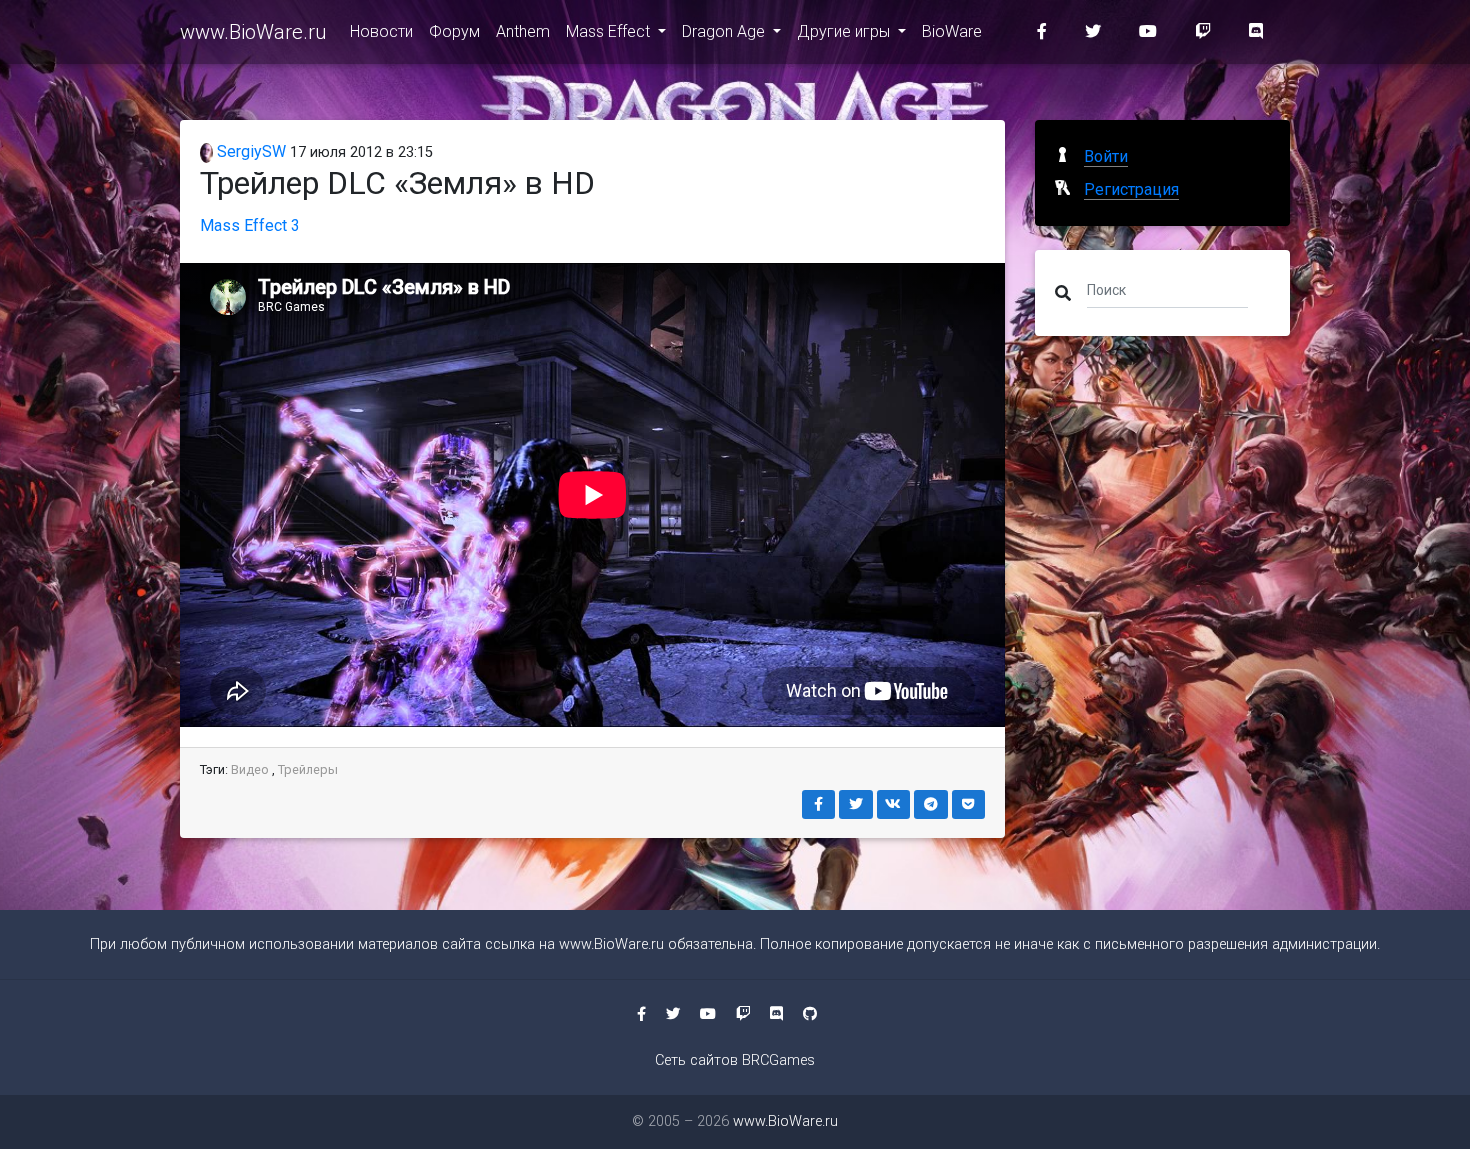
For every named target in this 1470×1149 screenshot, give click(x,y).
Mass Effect (610, 31)
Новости (381, 31)
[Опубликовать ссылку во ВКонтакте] (894, 804)
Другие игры (845, 31)
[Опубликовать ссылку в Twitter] (856, 804)
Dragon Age (725, 31)
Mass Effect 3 (250, 225)
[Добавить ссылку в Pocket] (969, 804)
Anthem (523, 31)
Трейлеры (308, 769)
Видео (250, 769)
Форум (454, 31)
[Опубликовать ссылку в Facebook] (819, 804)
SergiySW (249, 151)
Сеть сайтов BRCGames (735, 1060)
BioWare (952, 31)
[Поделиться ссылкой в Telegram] (931, 804)
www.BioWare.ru (253, 32)
